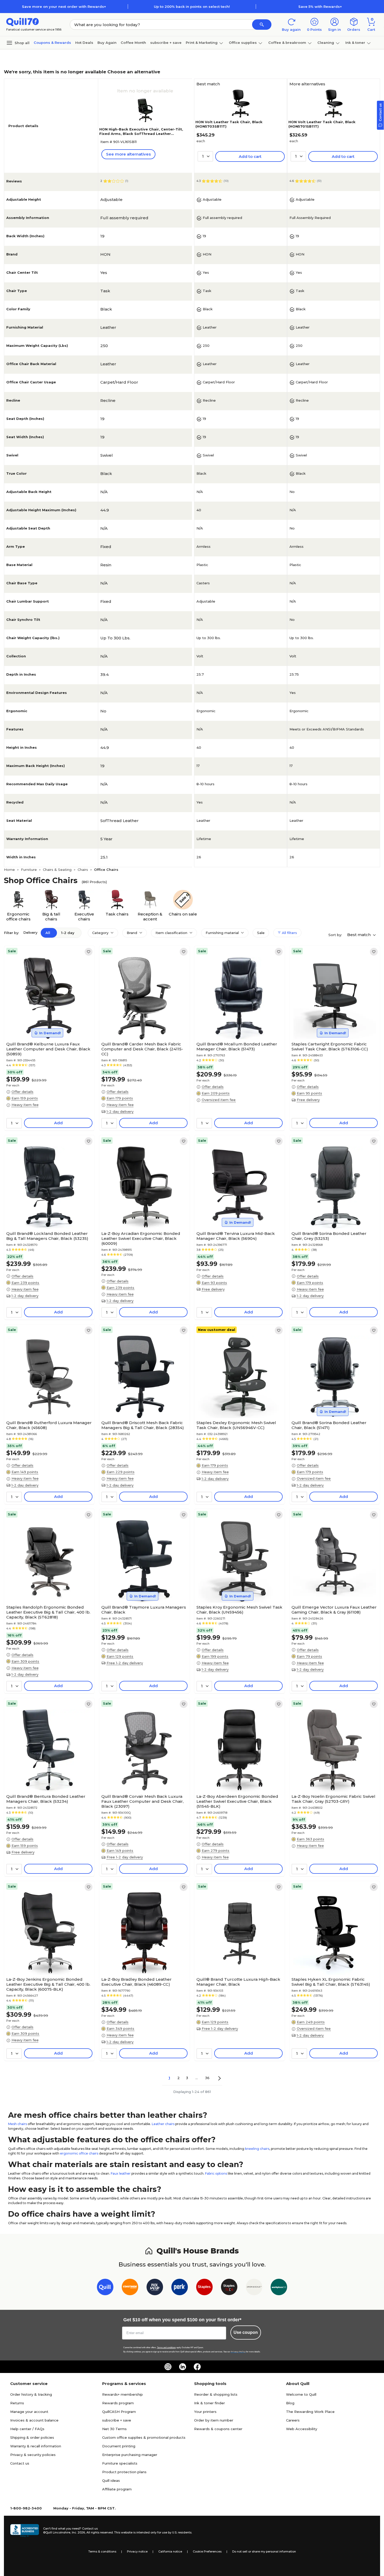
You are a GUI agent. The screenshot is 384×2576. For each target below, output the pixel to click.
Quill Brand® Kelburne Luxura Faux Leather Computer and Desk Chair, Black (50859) (48, 1049)
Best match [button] (359, 935)
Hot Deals (84, 43)
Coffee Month (133, 43)
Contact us (20, 2463)
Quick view (47, 1024)
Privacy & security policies (33, 2455)
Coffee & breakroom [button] (287, 43)
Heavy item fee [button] (25, 1105)
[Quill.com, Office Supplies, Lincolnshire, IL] (25, 2531)
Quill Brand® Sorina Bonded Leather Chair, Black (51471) (329, 1425)
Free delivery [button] (308, 1100)
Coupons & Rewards (52, 43)
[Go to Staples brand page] (204, 2288)
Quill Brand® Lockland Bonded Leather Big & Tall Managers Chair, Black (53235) (47, 1236)
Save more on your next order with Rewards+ (64, 7)
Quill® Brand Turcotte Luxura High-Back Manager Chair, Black (238, 1982)
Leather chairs (163, 2124)
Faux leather (121, 2173)
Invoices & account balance (34, 2420)
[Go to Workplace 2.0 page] (279, 2288)
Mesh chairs (18, 2124)
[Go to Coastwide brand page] (130, 2288)
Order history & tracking (31, 2394)
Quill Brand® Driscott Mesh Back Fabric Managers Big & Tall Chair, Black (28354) (143, 1425)
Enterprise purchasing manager (130, 2455)
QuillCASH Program (119, 2412)
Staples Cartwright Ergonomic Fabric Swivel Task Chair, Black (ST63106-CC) (330, 1046)
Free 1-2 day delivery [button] (125, 1663)
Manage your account (29, 2412)
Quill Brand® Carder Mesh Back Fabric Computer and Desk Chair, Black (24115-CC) (142, 1049)
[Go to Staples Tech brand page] (229, 2288)
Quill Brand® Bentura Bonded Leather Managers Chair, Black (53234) (46, 1799)
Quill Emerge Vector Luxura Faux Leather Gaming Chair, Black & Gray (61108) (334, 1610)
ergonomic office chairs (79, 2153)
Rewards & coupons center (218, 2429)
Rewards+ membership (123, 2394)
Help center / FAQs (27, 2429)
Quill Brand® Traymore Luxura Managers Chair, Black (144, 1610)
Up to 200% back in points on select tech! (192, 7)
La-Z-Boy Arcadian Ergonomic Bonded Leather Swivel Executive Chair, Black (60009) (141, 1238)
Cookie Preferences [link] (207, 2551)
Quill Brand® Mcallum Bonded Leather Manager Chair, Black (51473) (237, 1046)
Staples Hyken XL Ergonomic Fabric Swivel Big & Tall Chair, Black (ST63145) (331, 1982)
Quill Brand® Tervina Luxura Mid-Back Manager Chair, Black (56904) (236, 1236)
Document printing (119, 2446)
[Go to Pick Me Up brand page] (155, 2288)
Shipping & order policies (32, 2437)
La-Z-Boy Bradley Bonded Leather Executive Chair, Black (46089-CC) (136, 1982)
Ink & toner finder (210, 2403)
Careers (293, 2420)
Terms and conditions (166, 2348)
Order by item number (214, 2420)
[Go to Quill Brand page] (105, 2288)
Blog (290, 2403)
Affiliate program (117, 2489)
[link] (89, 952)
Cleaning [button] (326, 43)
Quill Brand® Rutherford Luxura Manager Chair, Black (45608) (49, 1425)
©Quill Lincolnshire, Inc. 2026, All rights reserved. (78, 2532)
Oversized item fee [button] (219, 1100)
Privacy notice (137, 2551)
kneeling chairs (257, 2149)
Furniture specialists (120, 2463)
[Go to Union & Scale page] (254, 2288)
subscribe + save (166, 43)
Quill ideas (111, 2480)
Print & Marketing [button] (202, 43)
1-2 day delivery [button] (120, 1111)
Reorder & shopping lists (216, 2394)
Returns (17, 2403)
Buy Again (107, 43)
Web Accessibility (302, 2429)
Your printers (205, 2412)
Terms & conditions (102, 2551)
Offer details (22, 1092)
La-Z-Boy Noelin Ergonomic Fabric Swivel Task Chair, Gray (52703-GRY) (333, 1799)
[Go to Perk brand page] (180, 2288)
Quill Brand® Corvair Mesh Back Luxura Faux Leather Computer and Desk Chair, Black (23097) (142, 1801)
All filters (289, 933)
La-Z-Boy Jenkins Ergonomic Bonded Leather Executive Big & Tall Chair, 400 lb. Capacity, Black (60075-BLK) (48, 1984)
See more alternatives (128, 154)
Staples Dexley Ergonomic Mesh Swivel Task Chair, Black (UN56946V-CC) (236, 1425)
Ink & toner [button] (355, 43)
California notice (170, 2551)
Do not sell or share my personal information (264, 2551)
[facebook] (197, 2367)
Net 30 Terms (114, 2429)
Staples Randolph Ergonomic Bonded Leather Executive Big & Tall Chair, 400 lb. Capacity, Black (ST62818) (48, 1612)
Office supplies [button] (243, 43)
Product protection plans (124, 2472)
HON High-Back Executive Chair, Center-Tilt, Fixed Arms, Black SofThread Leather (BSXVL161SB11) (141, 134)
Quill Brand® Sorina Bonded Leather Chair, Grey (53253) (329, 1236)
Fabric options (216, 2173)
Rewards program (118, 2403)
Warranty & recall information (36, 2446)
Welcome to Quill (301, 2394)
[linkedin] (183, 2367)
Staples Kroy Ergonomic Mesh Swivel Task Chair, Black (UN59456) (239, 1610)
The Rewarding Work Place (310, 2412)
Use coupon (246, 2332)
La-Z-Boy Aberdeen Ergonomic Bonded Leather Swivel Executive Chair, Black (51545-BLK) (237, 1801)
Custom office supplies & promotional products (144, 2437)
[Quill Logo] (23, 22)
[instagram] (168, 2367)
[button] (262, 25)
